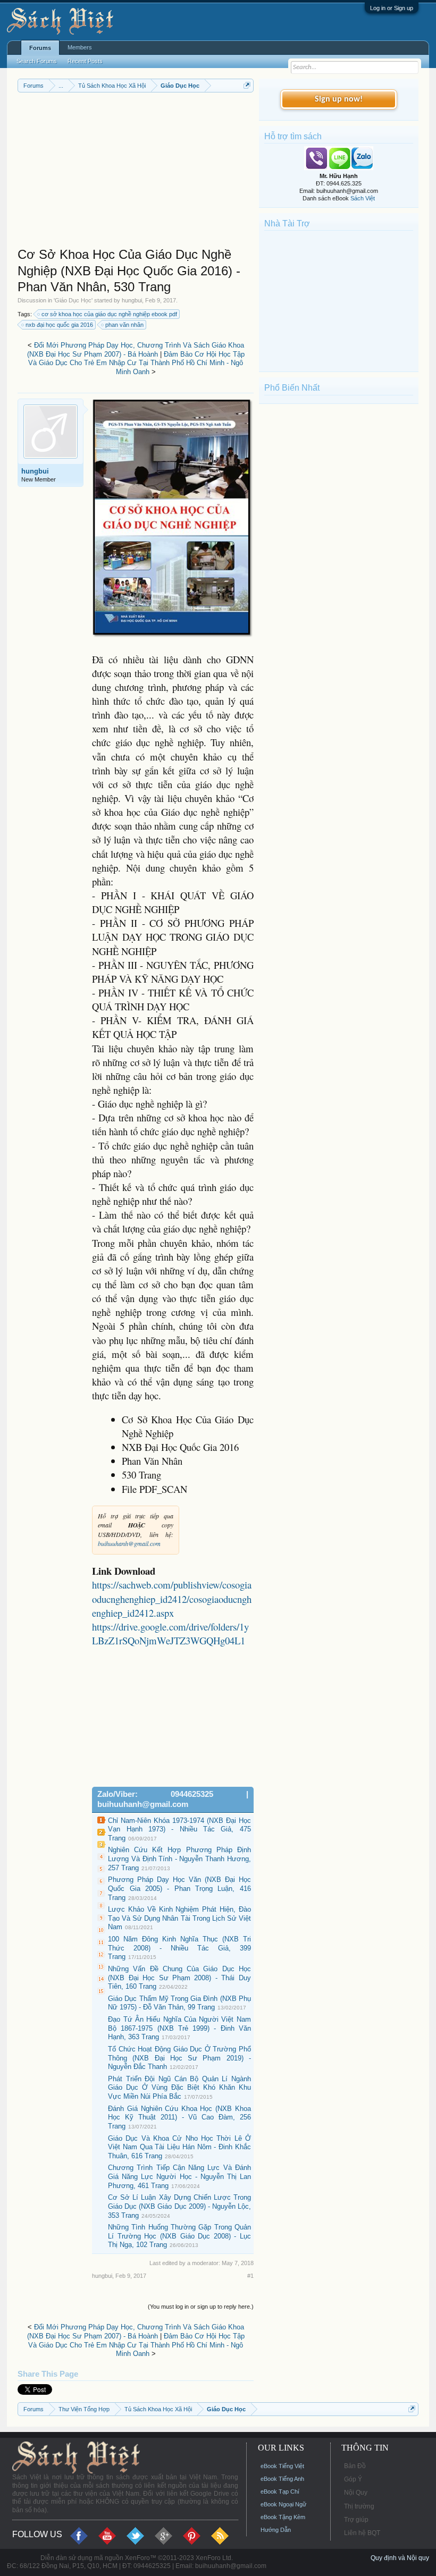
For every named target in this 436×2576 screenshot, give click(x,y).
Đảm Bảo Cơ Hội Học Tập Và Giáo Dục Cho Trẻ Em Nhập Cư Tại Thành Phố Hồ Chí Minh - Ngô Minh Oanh (136, 363)
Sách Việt (363, 198)
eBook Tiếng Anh (282, 2479)
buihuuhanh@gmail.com (129, 1543)
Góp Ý (353, 2479)
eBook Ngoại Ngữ (283, 2504)
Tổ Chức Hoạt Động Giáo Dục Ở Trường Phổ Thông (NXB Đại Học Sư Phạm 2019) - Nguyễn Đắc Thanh (179, 2058)
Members (80, 47)
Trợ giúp (356, 2520)
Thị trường (359, 2506)
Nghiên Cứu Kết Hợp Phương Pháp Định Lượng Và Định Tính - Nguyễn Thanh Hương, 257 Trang (179, 1859)
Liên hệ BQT (362, 2533)
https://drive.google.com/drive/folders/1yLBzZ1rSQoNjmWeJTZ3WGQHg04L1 (170, 1633)
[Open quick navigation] (247, 85)
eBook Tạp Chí (280, 2491)
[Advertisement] (136, 172)
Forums (40, 48)
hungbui (132, 300)
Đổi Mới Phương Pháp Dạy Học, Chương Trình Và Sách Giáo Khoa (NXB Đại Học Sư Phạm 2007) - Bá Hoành (136, 350)
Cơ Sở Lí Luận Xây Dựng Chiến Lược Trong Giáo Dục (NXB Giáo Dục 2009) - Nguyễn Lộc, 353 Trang (179, 2206)
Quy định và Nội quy (400, 2558)
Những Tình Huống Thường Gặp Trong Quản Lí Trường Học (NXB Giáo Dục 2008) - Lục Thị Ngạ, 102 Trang (179, 2236)
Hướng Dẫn (276, 2530)
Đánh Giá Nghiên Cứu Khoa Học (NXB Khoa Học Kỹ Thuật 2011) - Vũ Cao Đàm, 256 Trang (179, 2117)
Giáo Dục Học (73, 300)
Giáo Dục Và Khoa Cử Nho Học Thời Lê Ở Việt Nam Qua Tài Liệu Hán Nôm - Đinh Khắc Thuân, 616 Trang (179, 2147)
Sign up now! (339, 99)
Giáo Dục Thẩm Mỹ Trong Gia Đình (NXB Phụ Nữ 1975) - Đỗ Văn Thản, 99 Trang (179, 2003)
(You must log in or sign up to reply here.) (201, 2307)
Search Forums (37, 61)
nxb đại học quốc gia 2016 (59, 325)
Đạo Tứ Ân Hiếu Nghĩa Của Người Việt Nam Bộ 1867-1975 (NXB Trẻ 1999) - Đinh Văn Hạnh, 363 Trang (179, 2028)
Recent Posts (85, 61)
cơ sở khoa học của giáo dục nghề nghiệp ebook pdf (109, 314)
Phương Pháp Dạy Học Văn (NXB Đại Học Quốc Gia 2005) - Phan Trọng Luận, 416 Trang (179, 1888)
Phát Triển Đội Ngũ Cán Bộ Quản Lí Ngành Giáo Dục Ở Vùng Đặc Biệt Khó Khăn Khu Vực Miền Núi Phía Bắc (179, 2088)
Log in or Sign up (392, 8)
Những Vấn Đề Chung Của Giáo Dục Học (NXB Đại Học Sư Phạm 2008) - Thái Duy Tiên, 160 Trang (179, 1978)
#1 (250, 2276)
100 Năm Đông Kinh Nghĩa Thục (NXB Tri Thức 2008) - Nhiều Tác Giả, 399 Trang (179, 1948)
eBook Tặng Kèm (283, 2517)
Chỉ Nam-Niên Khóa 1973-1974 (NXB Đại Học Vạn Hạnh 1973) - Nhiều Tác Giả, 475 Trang (179, 1829)
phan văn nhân (124, 325)
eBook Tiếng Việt (282, 2466)
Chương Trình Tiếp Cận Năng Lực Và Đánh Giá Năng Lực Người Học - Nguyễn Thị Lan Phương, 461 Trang (179, 2176)
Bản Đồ (355, 2466)
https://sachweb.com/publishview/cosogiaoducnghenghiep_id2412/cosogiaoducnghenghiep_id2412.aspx (172, 1598)
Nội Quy (356, 2493)
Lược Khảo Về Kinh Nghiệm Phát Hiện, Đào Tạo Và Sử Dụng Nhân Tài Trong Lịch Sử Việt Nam (179, 1918)
